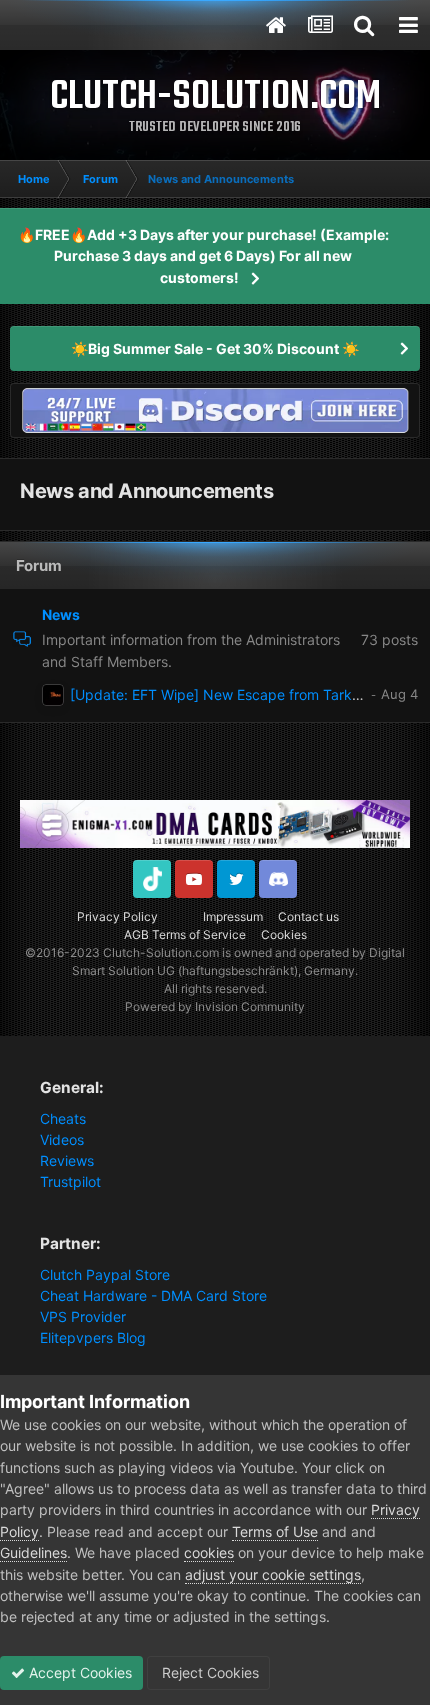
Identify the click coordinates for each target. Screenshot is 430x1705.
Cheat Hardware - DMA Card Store (153, 1295)
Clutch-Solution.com (161, 952)
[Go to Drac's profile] (53, 695)
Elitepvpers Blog (93, 1337)
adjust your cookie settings (273, 1574)
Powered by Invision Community (215, 1006)
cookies (209, 1552)
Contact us (308, 916)
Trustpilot (70, 1181)
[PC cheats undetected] (215, 408)
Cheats (63, 1118)
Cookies (284, 934)
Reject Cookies (208, 1672)
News (61, 614)
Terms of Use (275, 1531)
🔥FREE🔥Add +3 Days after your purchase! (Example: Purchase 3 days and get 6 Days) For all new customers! (203, 256)
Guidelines (33, 1552)
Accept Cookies (78, 1672)
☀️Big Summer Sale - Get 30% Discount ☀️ (215, 348)
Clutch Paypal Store (105, 1274)
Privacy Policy (117, 916)
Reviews (67, 1160)
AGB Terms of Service (185, 934)
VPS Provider (83, 1316)
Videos (62, 1139)
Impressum (233, 916)
